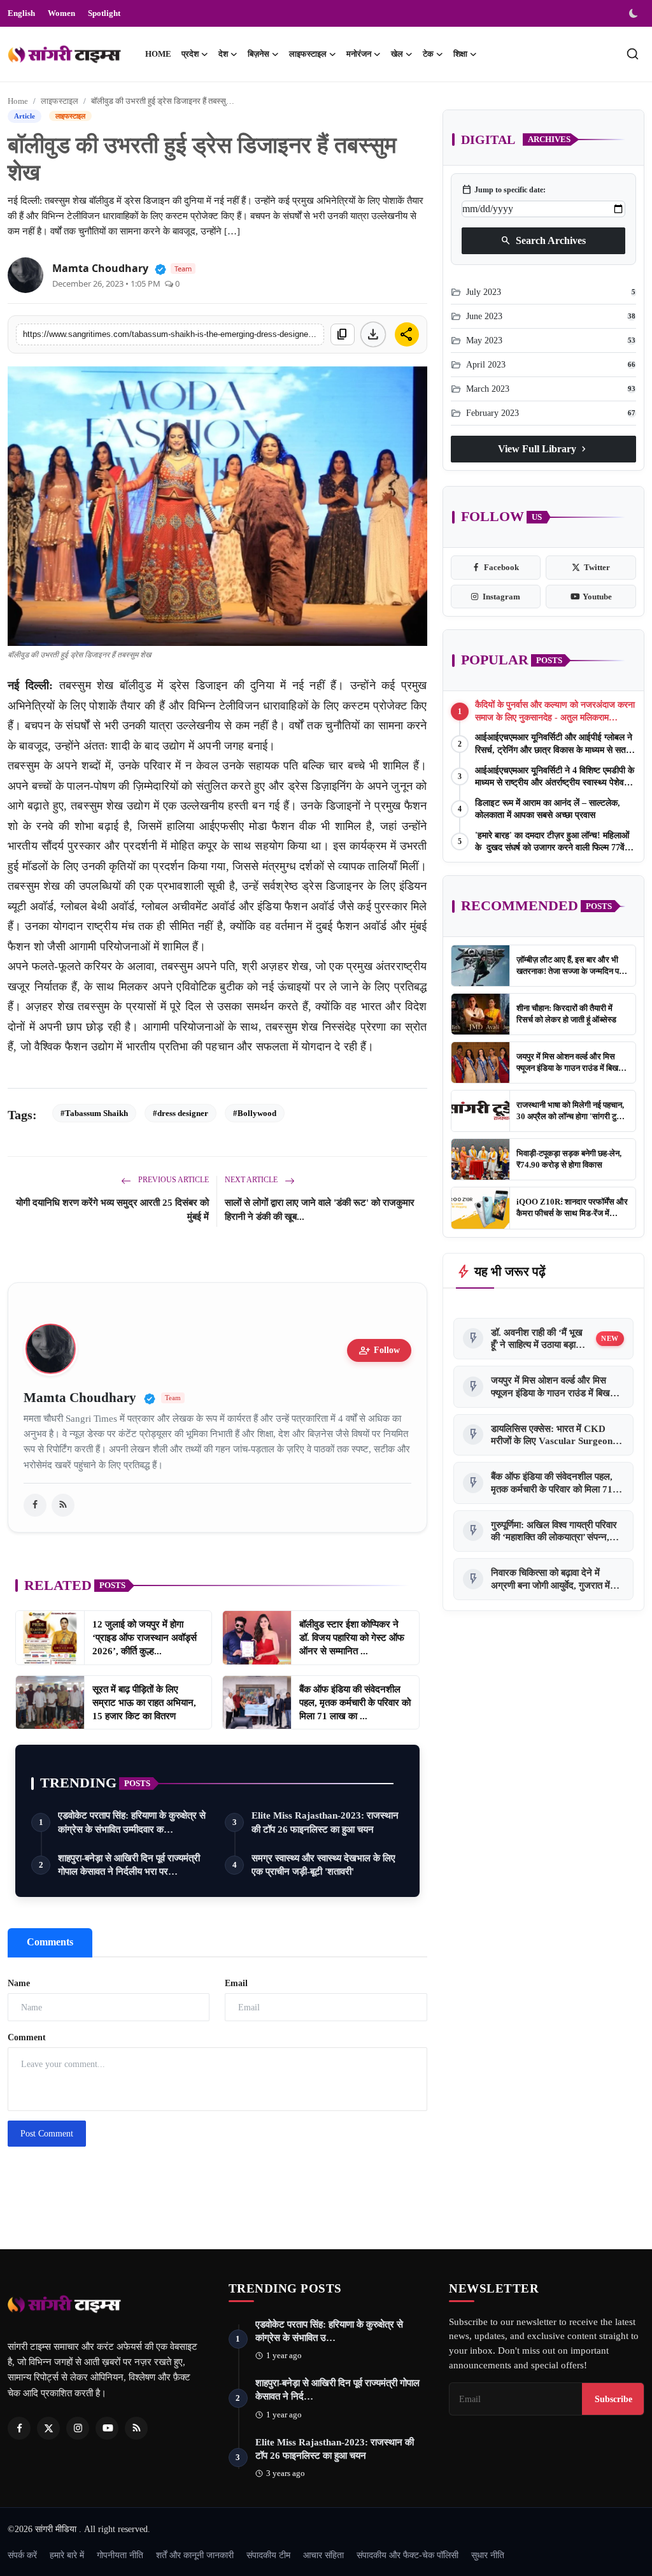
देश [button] (223, 54)
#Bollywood (255, 1113)
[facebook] (35, 1505)
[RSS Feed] (63, 1505)
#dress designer (181, 1113)
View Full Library (543, 449)
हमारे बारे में (67, 2555)
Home (158, 54)
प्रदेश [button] (190, 54)
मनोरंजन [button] (359, 54)
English (21, 13)
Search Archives (543, 241)
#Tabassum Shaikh (94, 1113)
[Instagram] (78, 2428)
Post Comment (47, 2134)
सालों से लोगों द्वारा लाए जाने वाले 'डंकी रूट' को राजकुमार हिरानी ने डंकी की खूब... (320, 1210)
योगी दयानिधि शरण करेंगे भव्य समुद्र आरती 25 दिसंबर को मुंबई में (112, 1210)
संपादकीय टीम (268, 2555)
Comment (27, 2037)
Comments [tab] (50, 1942)
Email (236, 1983)
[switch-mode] (635, 13)
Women (61, 13)
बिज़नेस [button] (259, 54)
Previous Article (173, 1180)
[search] (633, 54)
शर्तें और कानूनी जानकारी (195, 2555)
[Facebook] (19, 2428)
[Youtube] (107, 2428)
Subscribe (613, 2399)
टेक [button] (428, 54)
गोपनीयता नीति (120, 2555)
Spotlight (104, 13)
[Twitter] (48, 2428)
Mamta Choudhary (100, 268)
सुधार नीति (488, 2555)
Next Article (252, 1180)
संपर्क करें (22, 2555)
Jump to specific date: (504, 190)
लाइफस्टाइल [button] (308, 54)
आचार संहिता (323, 2555)
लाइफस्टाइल (60, 101)
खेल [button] (397, 54)
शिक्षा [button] (460, 54)
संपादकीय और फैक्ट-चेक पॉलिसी (407, 2555)
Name (19, 1983)
